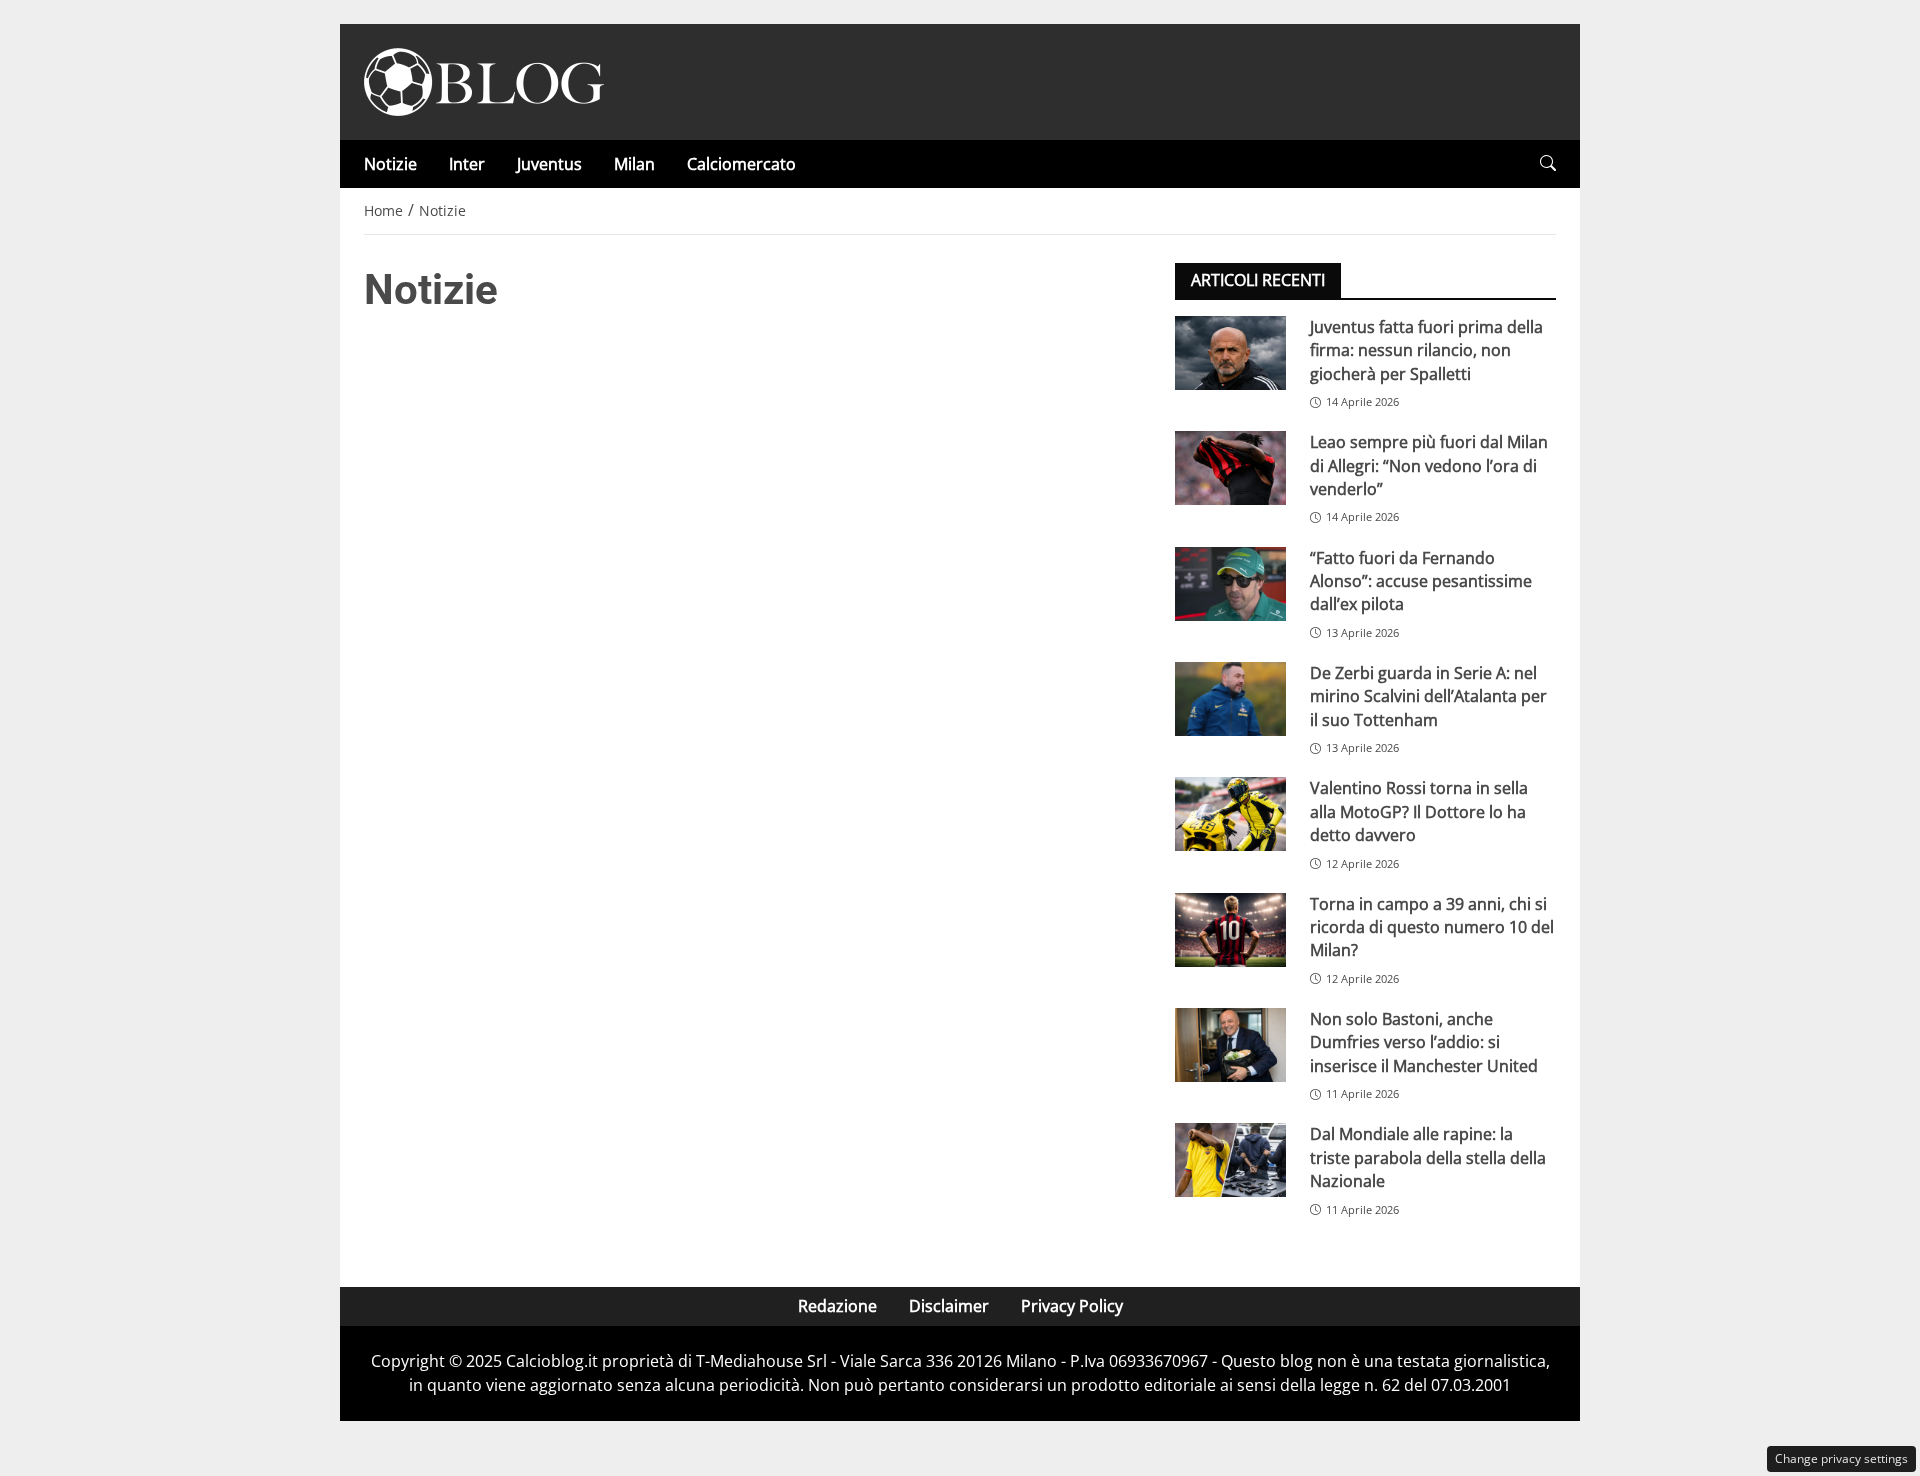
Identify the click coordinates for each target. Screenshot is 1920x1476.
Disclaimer (949, 1306)
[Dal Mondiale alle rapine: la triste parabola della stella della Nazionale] (1230, 1160)
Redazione (837, 1306)
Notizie (390, 164)
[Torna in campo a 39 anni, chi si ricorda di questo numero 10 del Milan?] (1230, 930)
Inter (467, 164)
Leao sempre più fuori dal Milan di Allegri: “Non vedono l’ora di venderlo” (1429, 465)
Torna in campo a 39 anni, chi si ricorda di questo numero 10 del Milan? (1432, 927)
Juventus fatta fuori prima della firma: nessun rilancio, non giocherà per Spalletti (1426, 350)
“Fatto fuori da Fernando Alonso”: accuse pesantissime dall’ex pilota (1421, 581)
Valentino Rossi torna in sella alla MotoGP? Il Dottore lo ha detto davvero (1419, 811)
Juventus (549, 164)
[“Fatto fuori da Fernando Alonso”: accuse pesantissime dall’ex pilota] (1230, 584)
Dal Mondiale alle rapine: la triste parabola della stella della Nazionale (1428, 1157)
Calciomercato (741, 164)
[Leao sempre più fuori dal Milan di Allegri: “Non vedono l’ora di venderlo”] (1230, 468)
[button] (1548, 163)
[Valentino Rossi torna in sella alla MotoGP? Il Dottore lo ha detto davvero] (1230, 814)
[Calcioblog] (484, 80)
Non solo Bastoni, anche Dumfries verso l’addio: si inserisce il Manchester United (1424, 1042)
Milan (634, 164)
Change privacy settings (1841, 1458)
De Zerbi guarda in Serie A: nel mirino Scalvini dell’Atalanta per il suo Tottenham (1428, 696)
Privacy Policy (1072, 1306)
